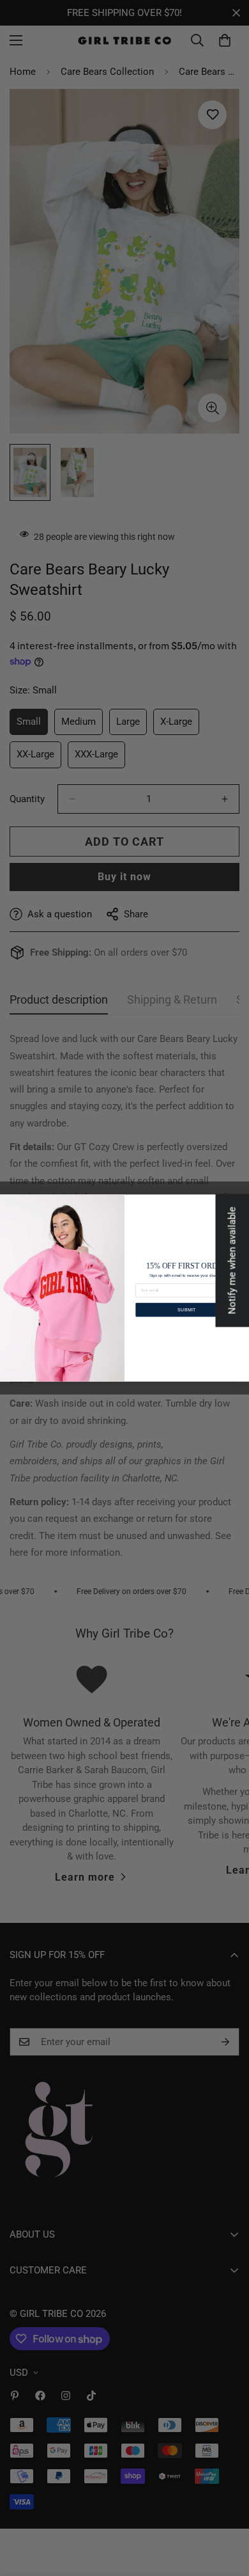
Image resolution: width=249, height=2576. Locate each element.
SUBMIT (187, 1309)
